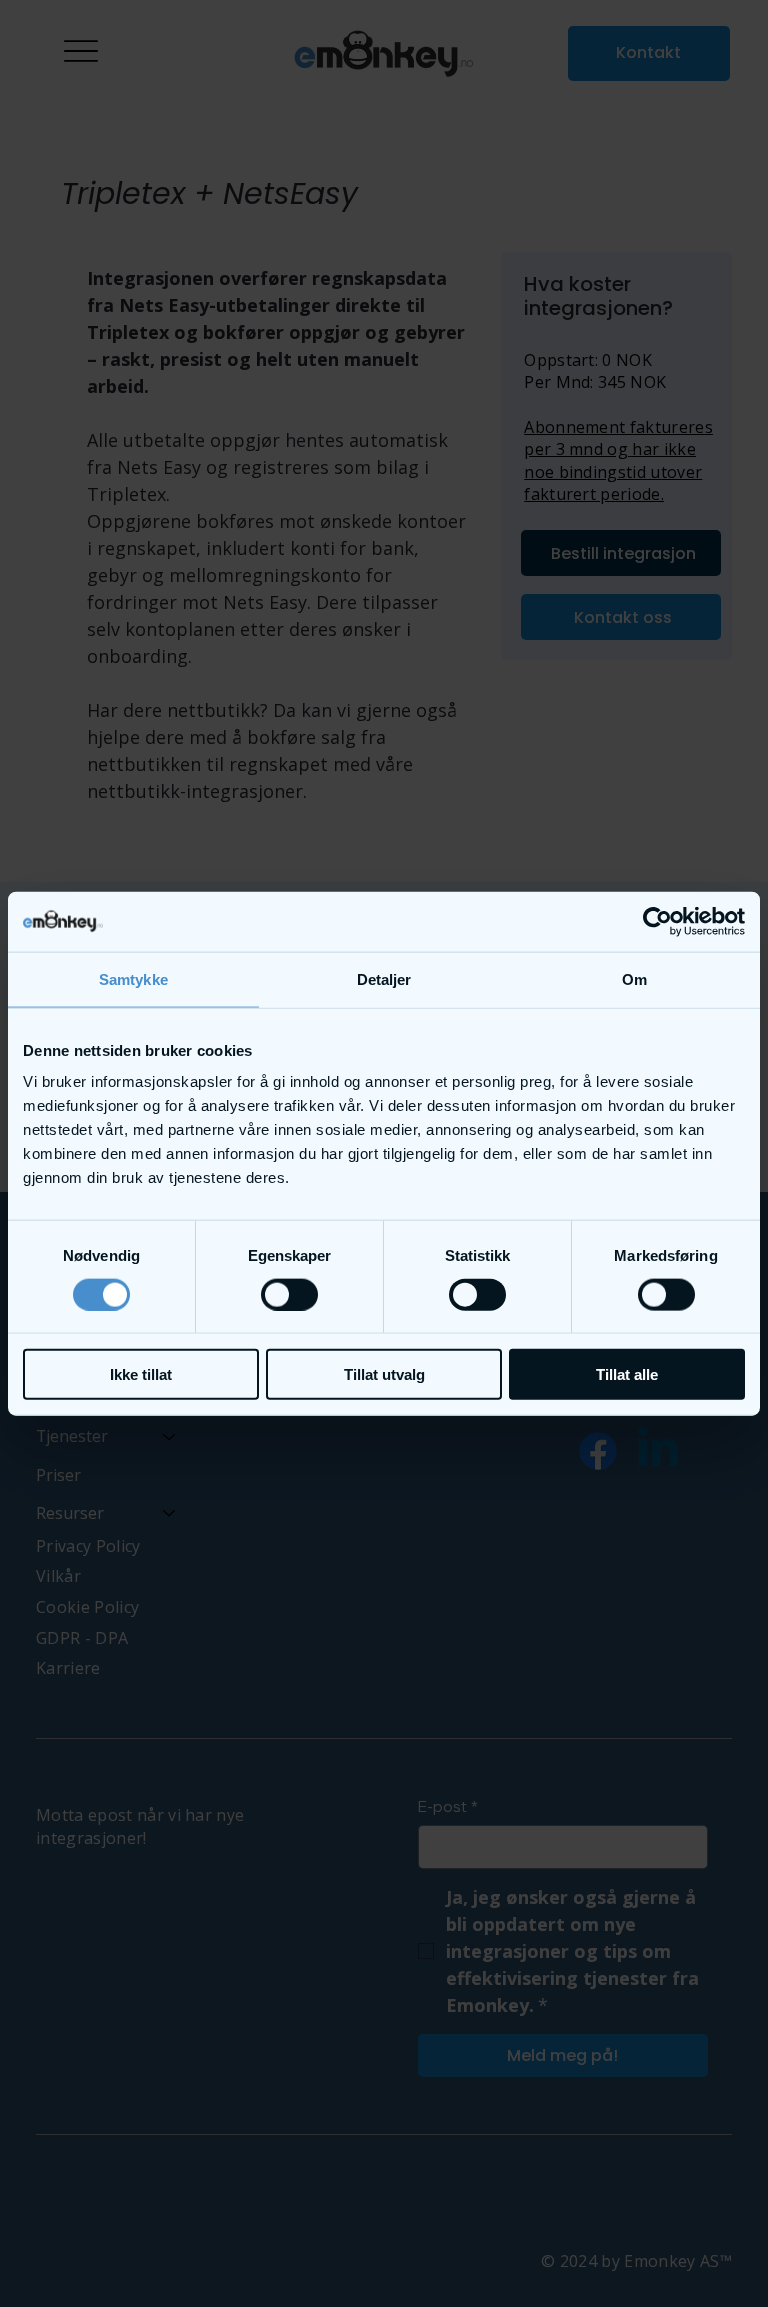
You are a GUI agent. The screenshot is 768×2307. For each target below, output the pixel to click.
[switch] (289, 1294)
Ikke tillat (141, 1374)
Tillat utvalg (384, 1374)
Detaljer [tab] (384, 978)
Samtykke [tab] (133, 978)
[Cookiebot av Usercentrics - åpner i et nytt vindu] (657, 921)
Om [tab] (634, 978)
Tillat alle (627, 1374)
